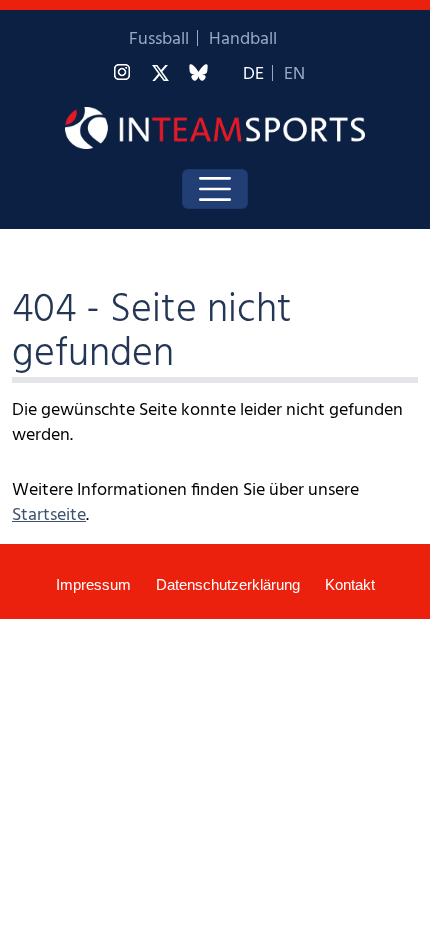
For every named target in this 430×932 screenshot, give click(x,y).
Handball (243, 39)
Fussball (159, 39)
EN (294, 74)
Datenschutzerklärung (228, 584)
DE (253, 74)
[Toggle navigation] (215, 189)
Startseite (49, 515)
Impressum (93, 584)
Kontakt (350, 584)
